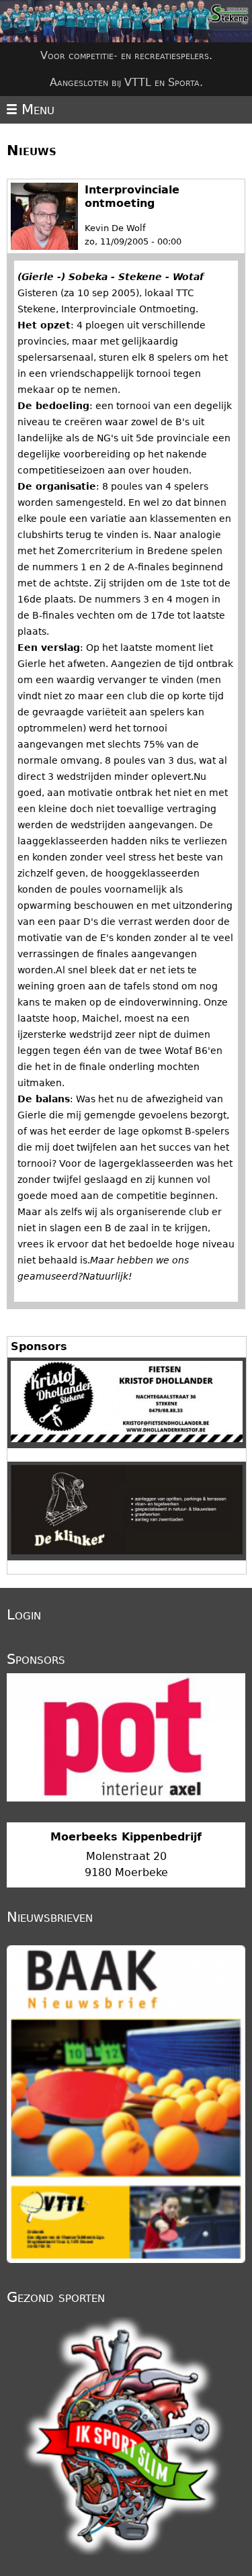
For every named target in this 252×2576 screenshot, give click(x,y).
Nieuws (32, 150)
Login (24, 1615)
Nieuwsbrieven (50, 1917)
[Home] (126, 21)
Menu (36, 109)
